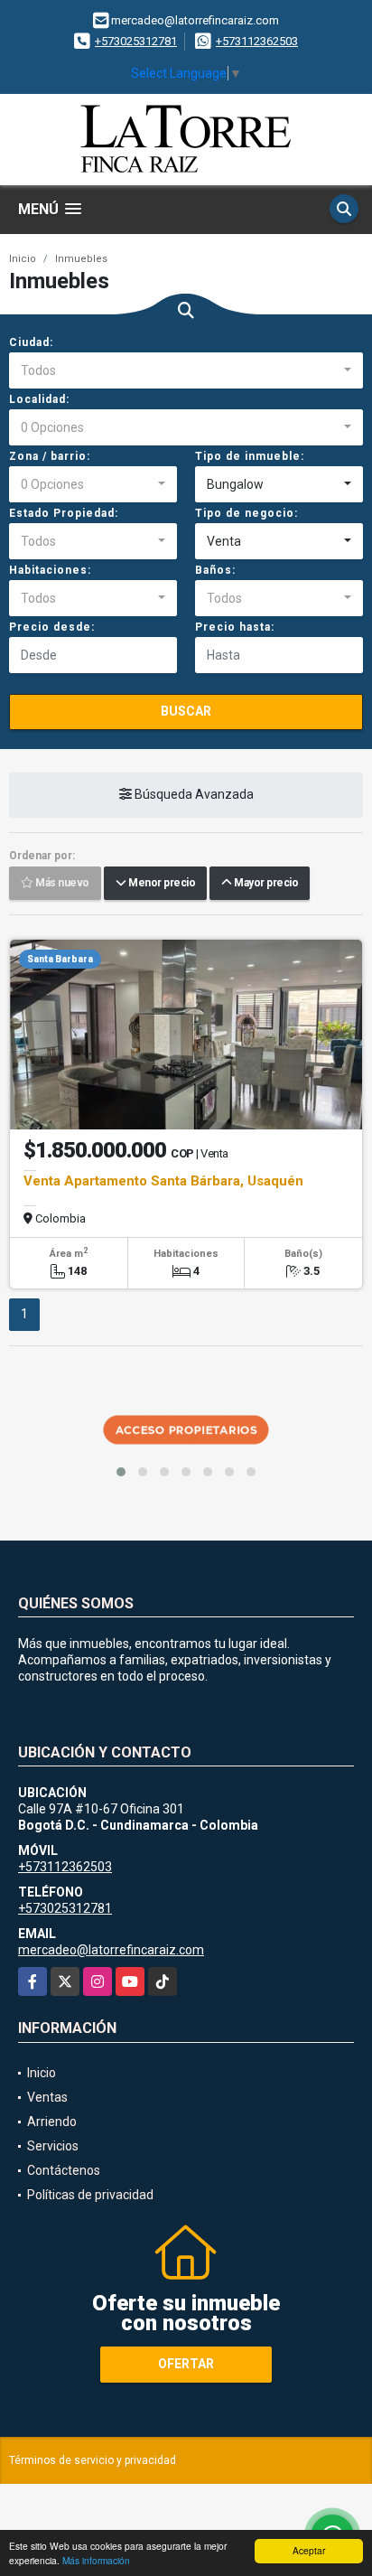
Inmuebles (81, 259)
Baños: (215, 570)
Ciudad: (31, 342)
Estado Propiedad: (64, 513)
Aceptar (309, 2550)
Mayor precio (265, 884)
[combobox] (186, 370)
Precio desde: (52, 627)
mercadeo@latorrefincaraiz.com (111, 1950)
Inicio (23, 259)
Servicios (53, 2146)
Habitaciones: (50, 570)
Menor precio (160, 884)
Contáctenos (64, 2170)
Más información (96, 2560)
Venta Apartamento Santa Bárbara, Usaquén (163, 1181)
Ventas (47, 2097)
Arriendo (52, 2122)
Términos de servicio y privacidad (93, 2460)
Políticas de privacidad (90, 2195)
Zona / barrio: (50, 456)
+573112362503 (257, 41)
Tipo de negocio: (246, 513)
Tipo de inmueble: (250, 456)
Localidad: (39, 399)
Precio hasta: (235, 627)
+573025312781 (136, 41)
